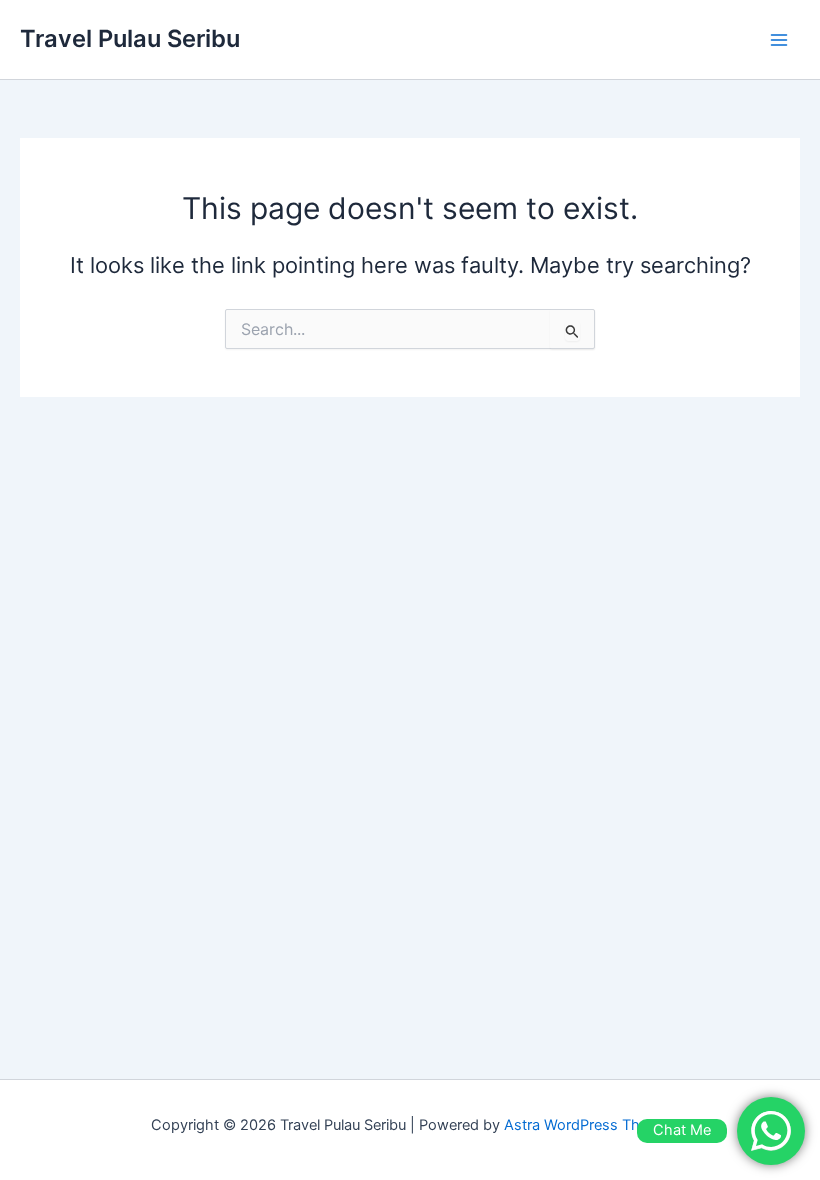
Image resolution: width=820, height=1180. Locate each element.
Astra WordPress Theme (586, 1125)
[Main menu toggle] (779, 40)
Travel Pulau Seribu (130, 38)
